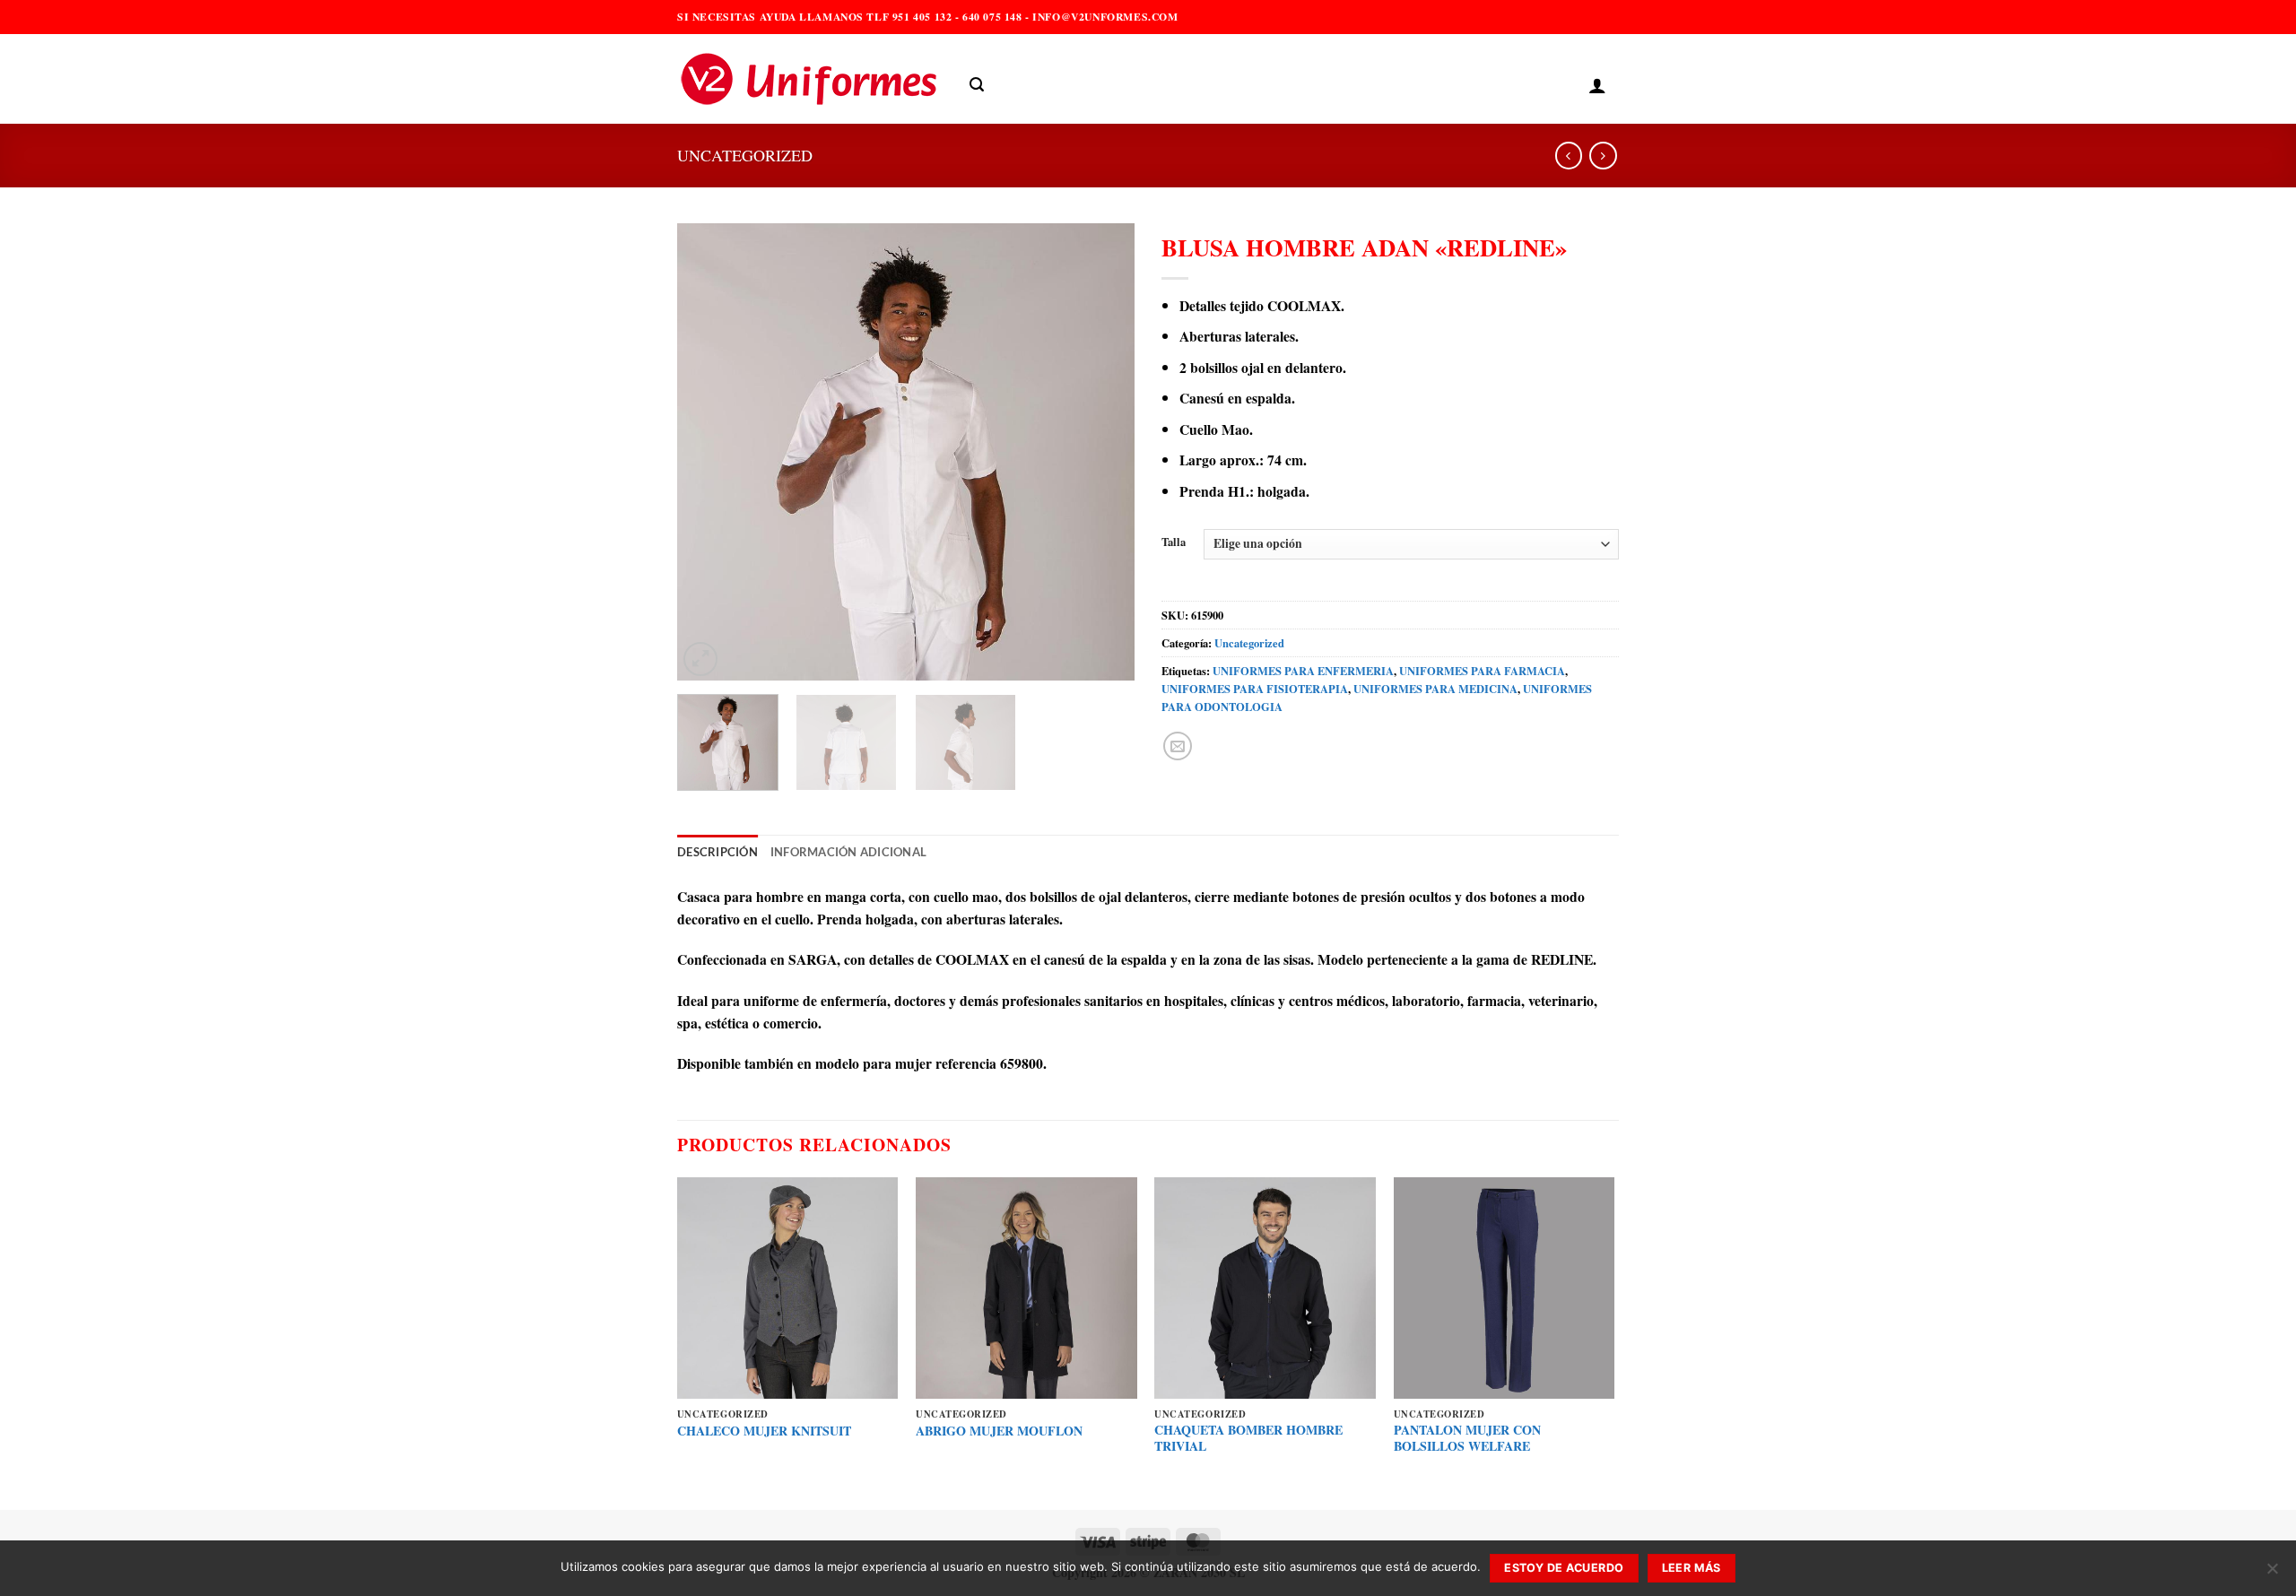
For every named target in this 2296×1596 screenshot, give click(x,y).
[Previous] (709, 452)
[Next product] (1569, 156)
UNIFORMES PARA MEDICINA (1435, 689)
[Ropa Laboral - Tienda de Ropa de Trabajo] (810, 79)
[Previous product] (1603, 156)
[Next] (1103, 452)
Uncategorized (745, 155)
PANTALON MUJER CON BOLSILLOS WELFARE (1467, 1439)
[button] (977, 85)
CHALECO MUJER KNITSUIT (764, 1431)
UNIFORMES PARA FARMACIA (1482, 671)
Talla (1174, 542)
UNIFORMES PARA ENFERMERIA (1303, 671)
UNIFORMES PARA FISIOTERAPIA (1255, 689)
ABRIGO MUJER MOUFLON (999, 1431)
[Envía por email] (1178, 746)
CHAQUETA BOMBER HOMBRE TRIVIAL (1248, 1439)
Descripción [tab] (717, 852)
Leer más (1692, 1568)
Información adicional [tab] (848, 852)
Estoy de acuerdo (1564, 1568)
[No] (2272, 1574)
